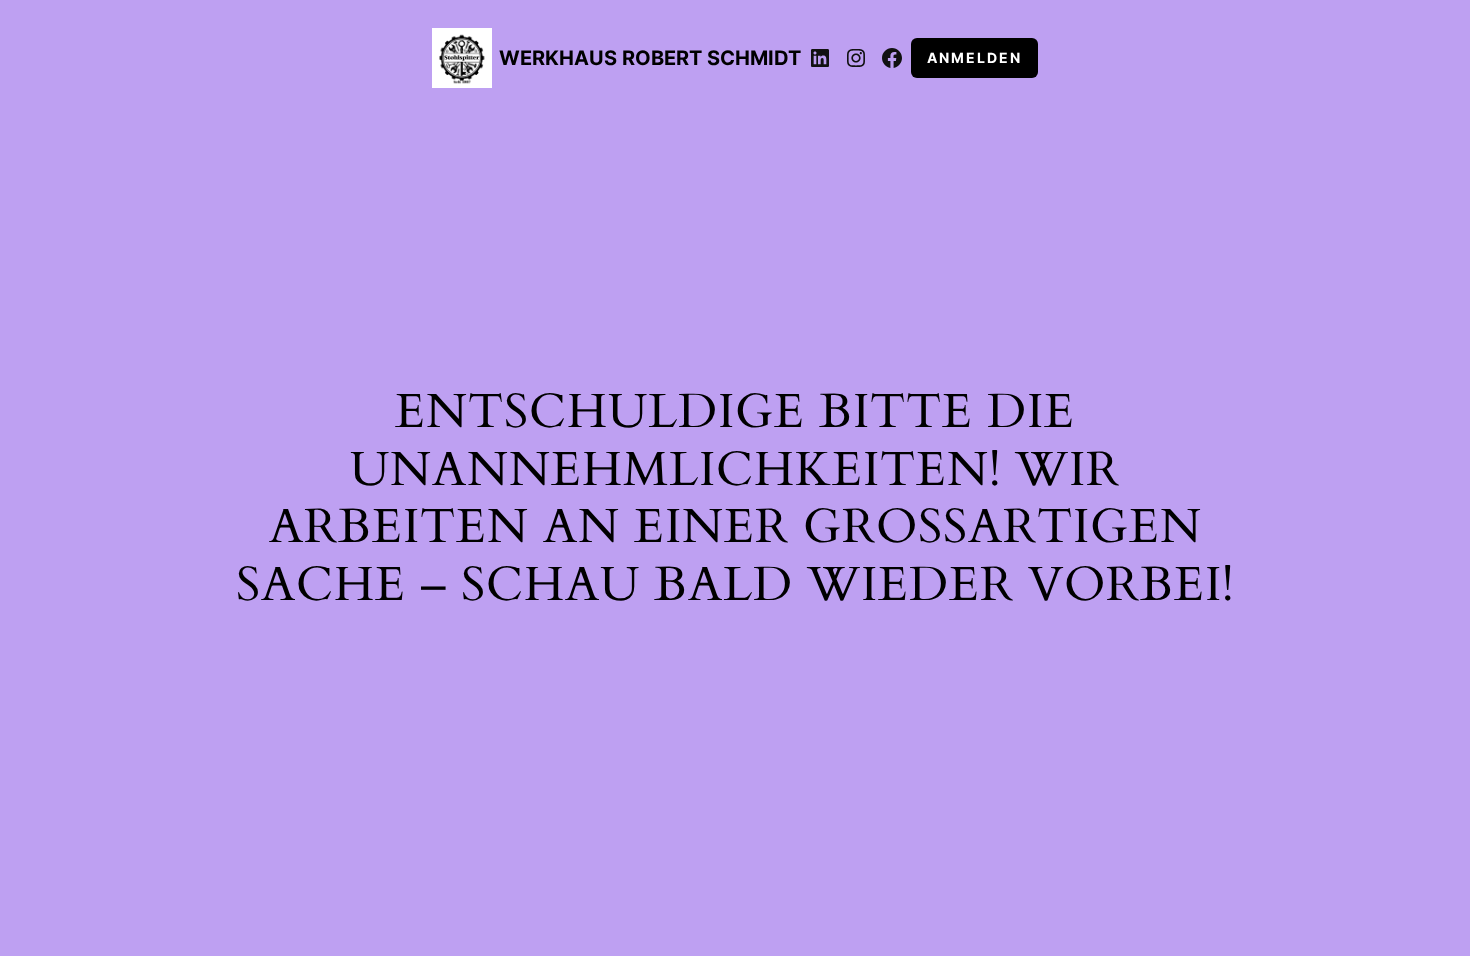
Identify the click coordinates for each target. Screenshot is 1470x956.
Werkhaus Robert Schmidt (650, 58)
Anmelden (974, 57)
